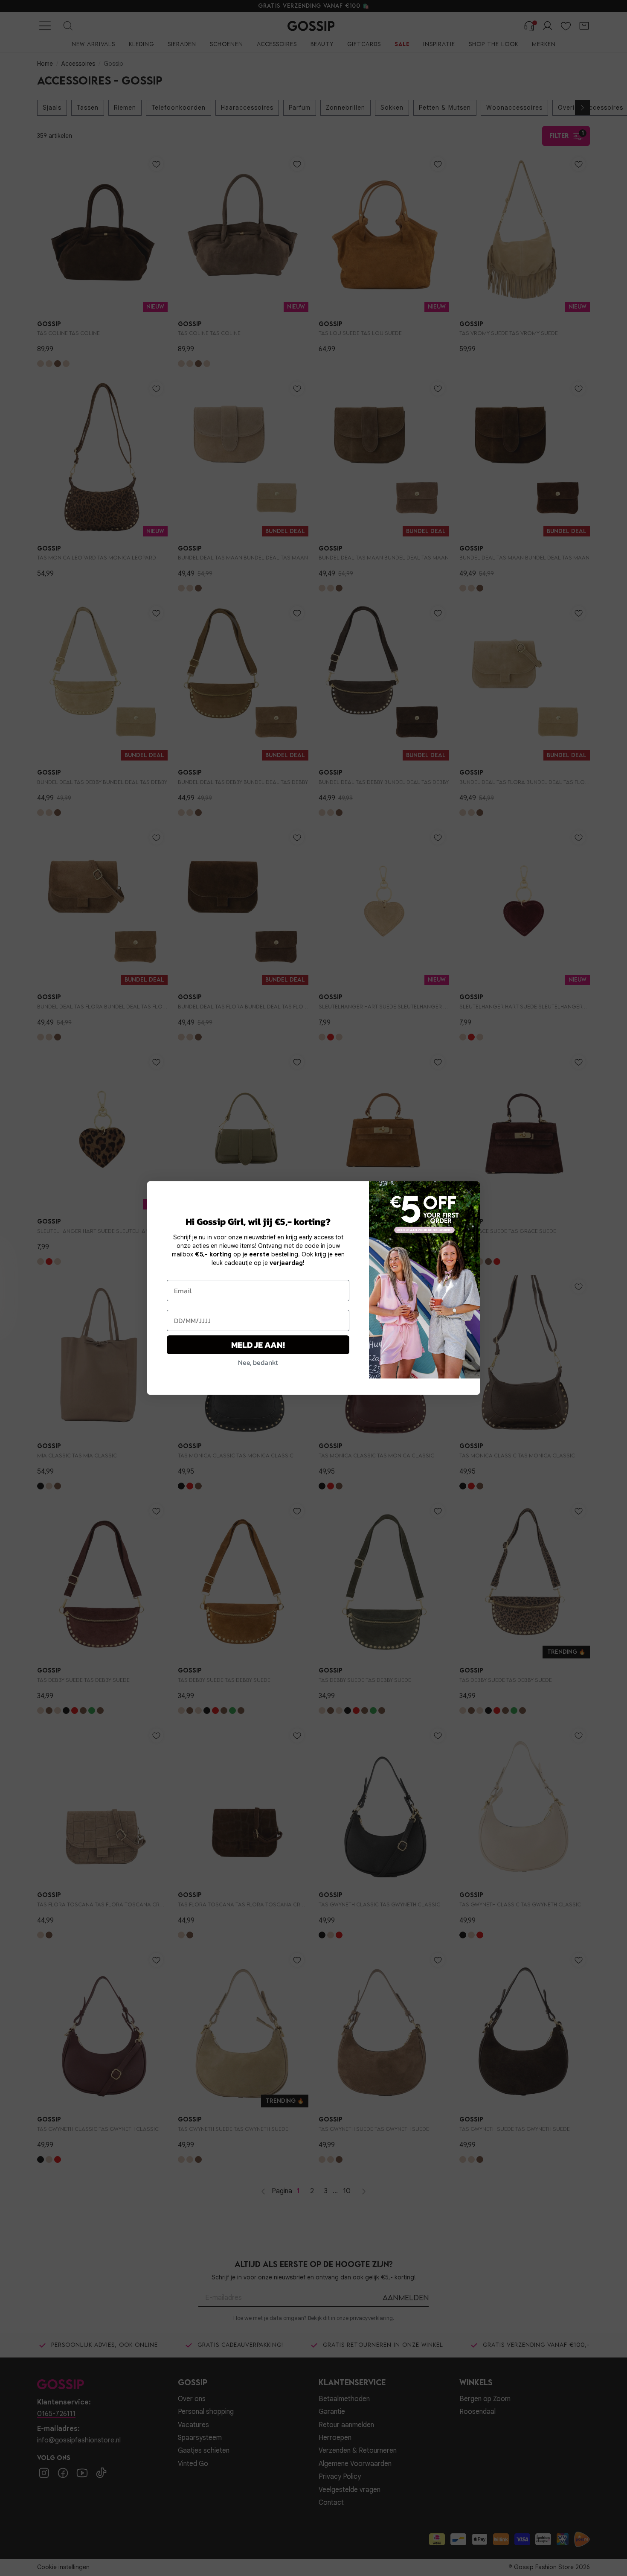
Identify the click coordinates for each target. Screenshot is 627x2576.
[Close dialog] (469, 1192)
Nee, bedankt (258, 1362)
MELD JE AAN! (258, 1345)
